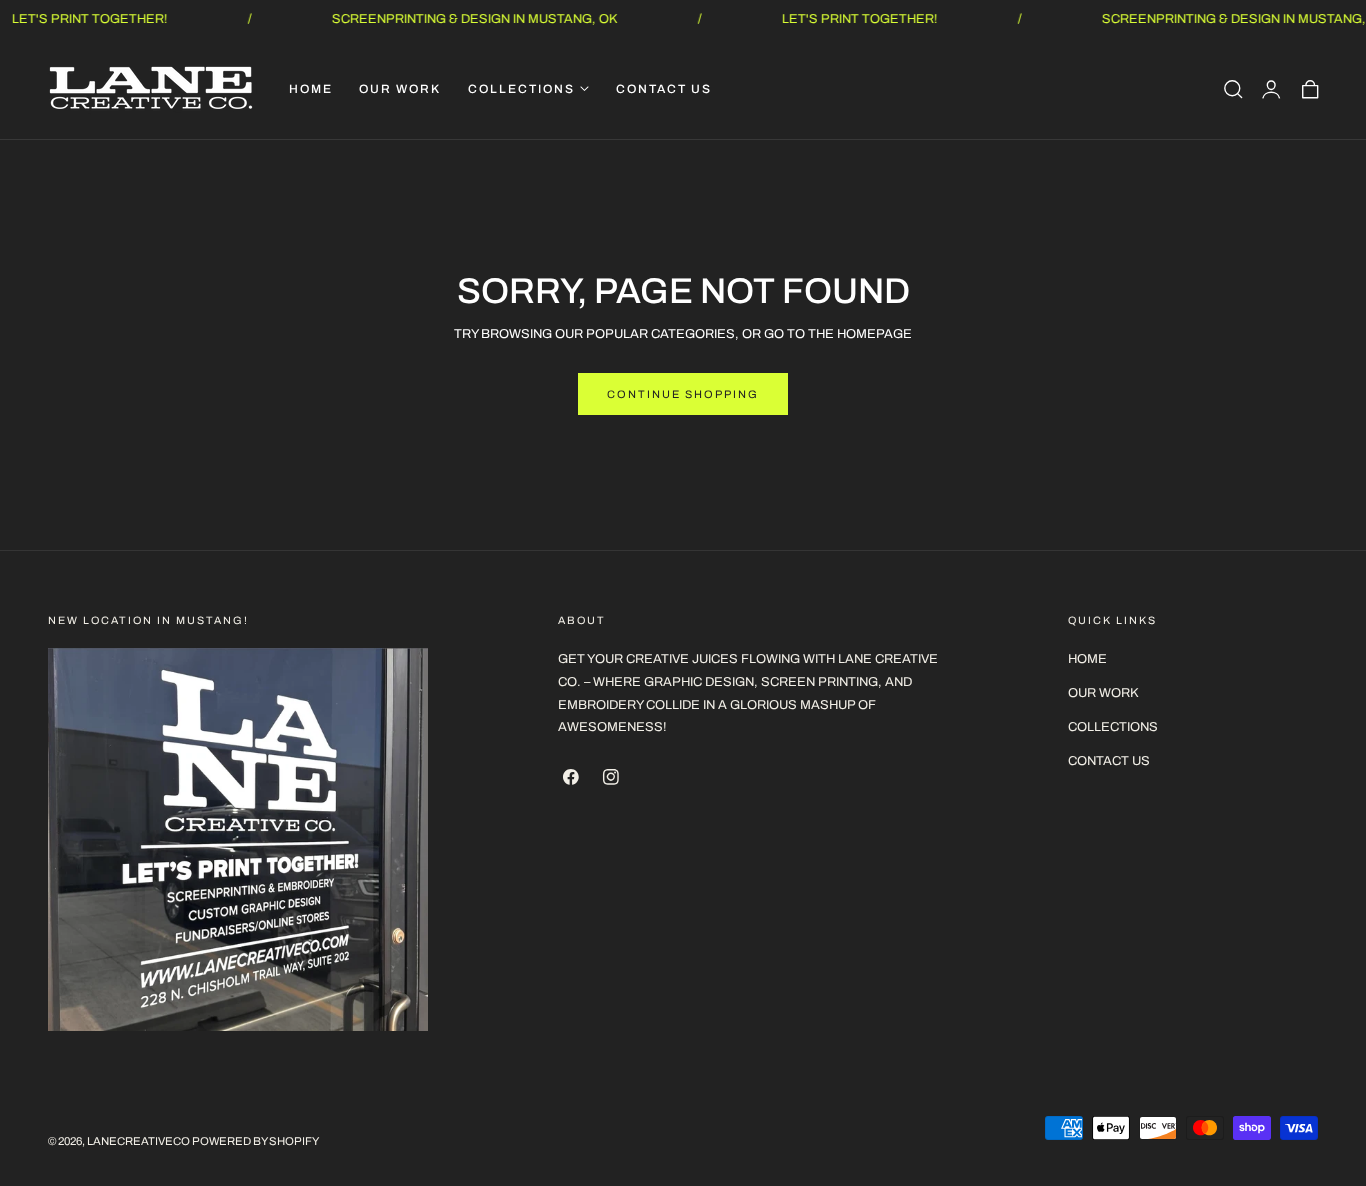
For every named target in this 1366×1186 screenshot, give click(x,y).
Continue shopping (683, 394)
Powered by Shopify (255, 1142)
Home (1087, 659)
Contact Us (1109, 761)
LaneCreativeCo (138, 1142)
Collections (1113, 727)
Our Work (1103, 693)
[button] (1233, 89)
